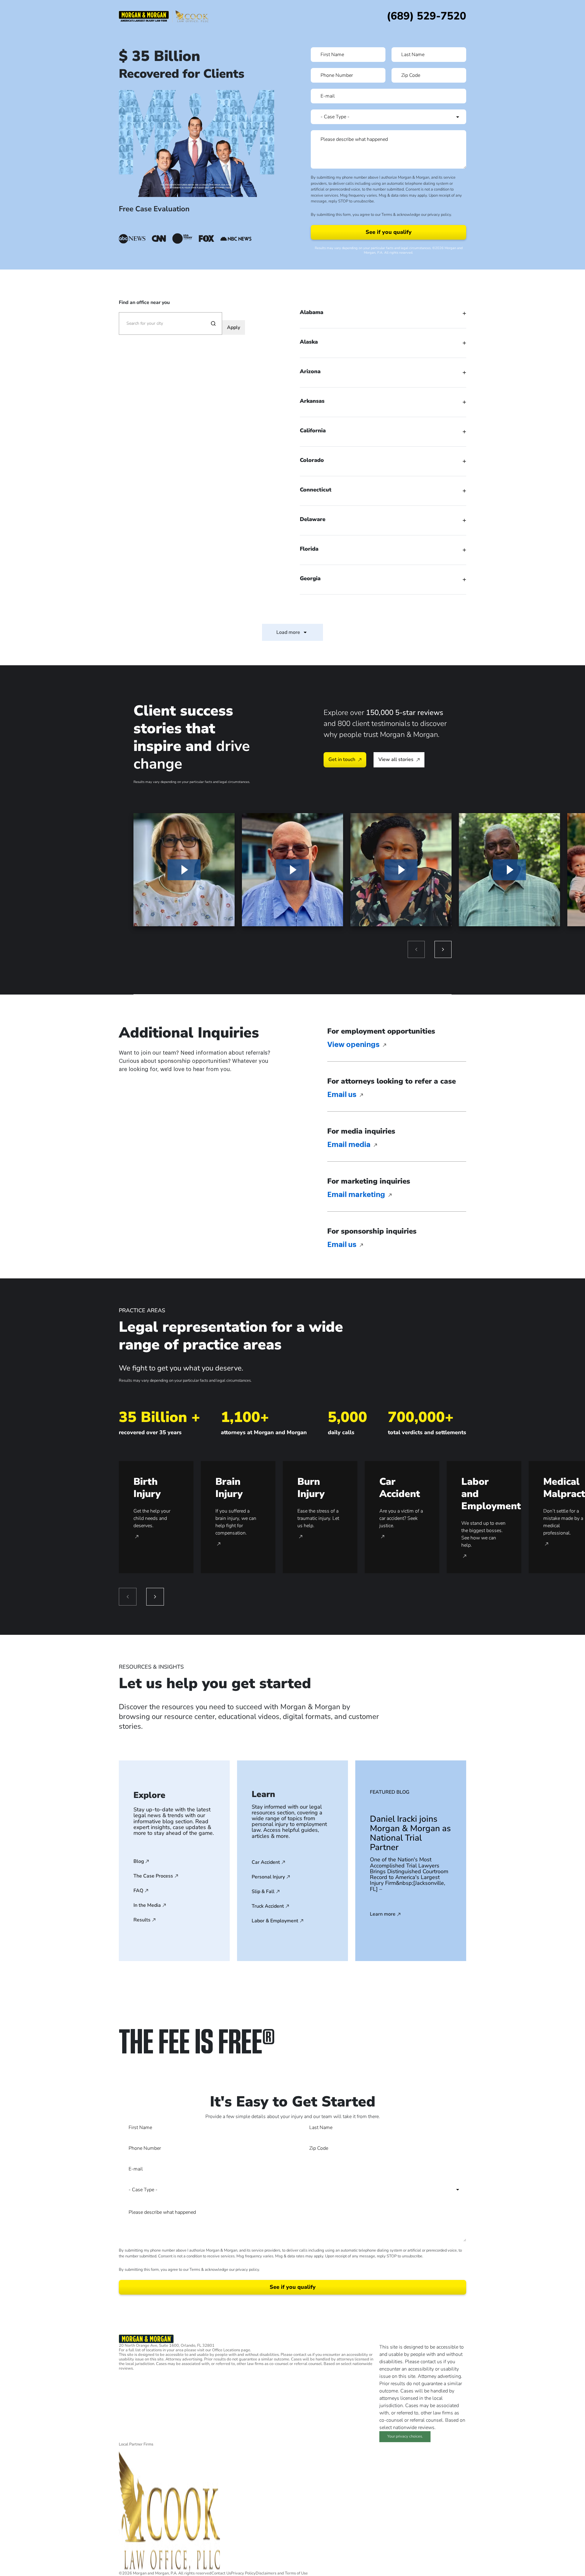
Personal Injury (268, 1877)
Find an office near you (144, 302)
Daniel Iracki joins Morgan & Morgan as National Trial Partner (410, 1833)
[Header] (144, 16)
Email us (343, 1095)
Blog (139, 1861)
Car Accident (266, 1862)
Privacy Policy (243, 2573)
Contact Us (221, 2573)
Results (142, 1920)
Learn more (383, 1914)
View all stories (396, 759)
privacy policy (439, 215)
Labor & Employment (275, 1921)
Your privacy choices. (405, 2436)
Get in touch (342, 759)
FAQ (138, 1891)
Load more (288, 632)
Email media (350, 1145)
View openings (354, 1045)
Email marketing (357, 1195)
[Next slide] (443, 949)
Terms (387, 215)
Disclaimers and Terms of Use (282, 2573)
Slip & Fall (263, 1892)
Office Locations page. (232, 2350)
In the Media (147, 1905)
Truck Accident (268, 1906)
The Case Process (153, 1876)
